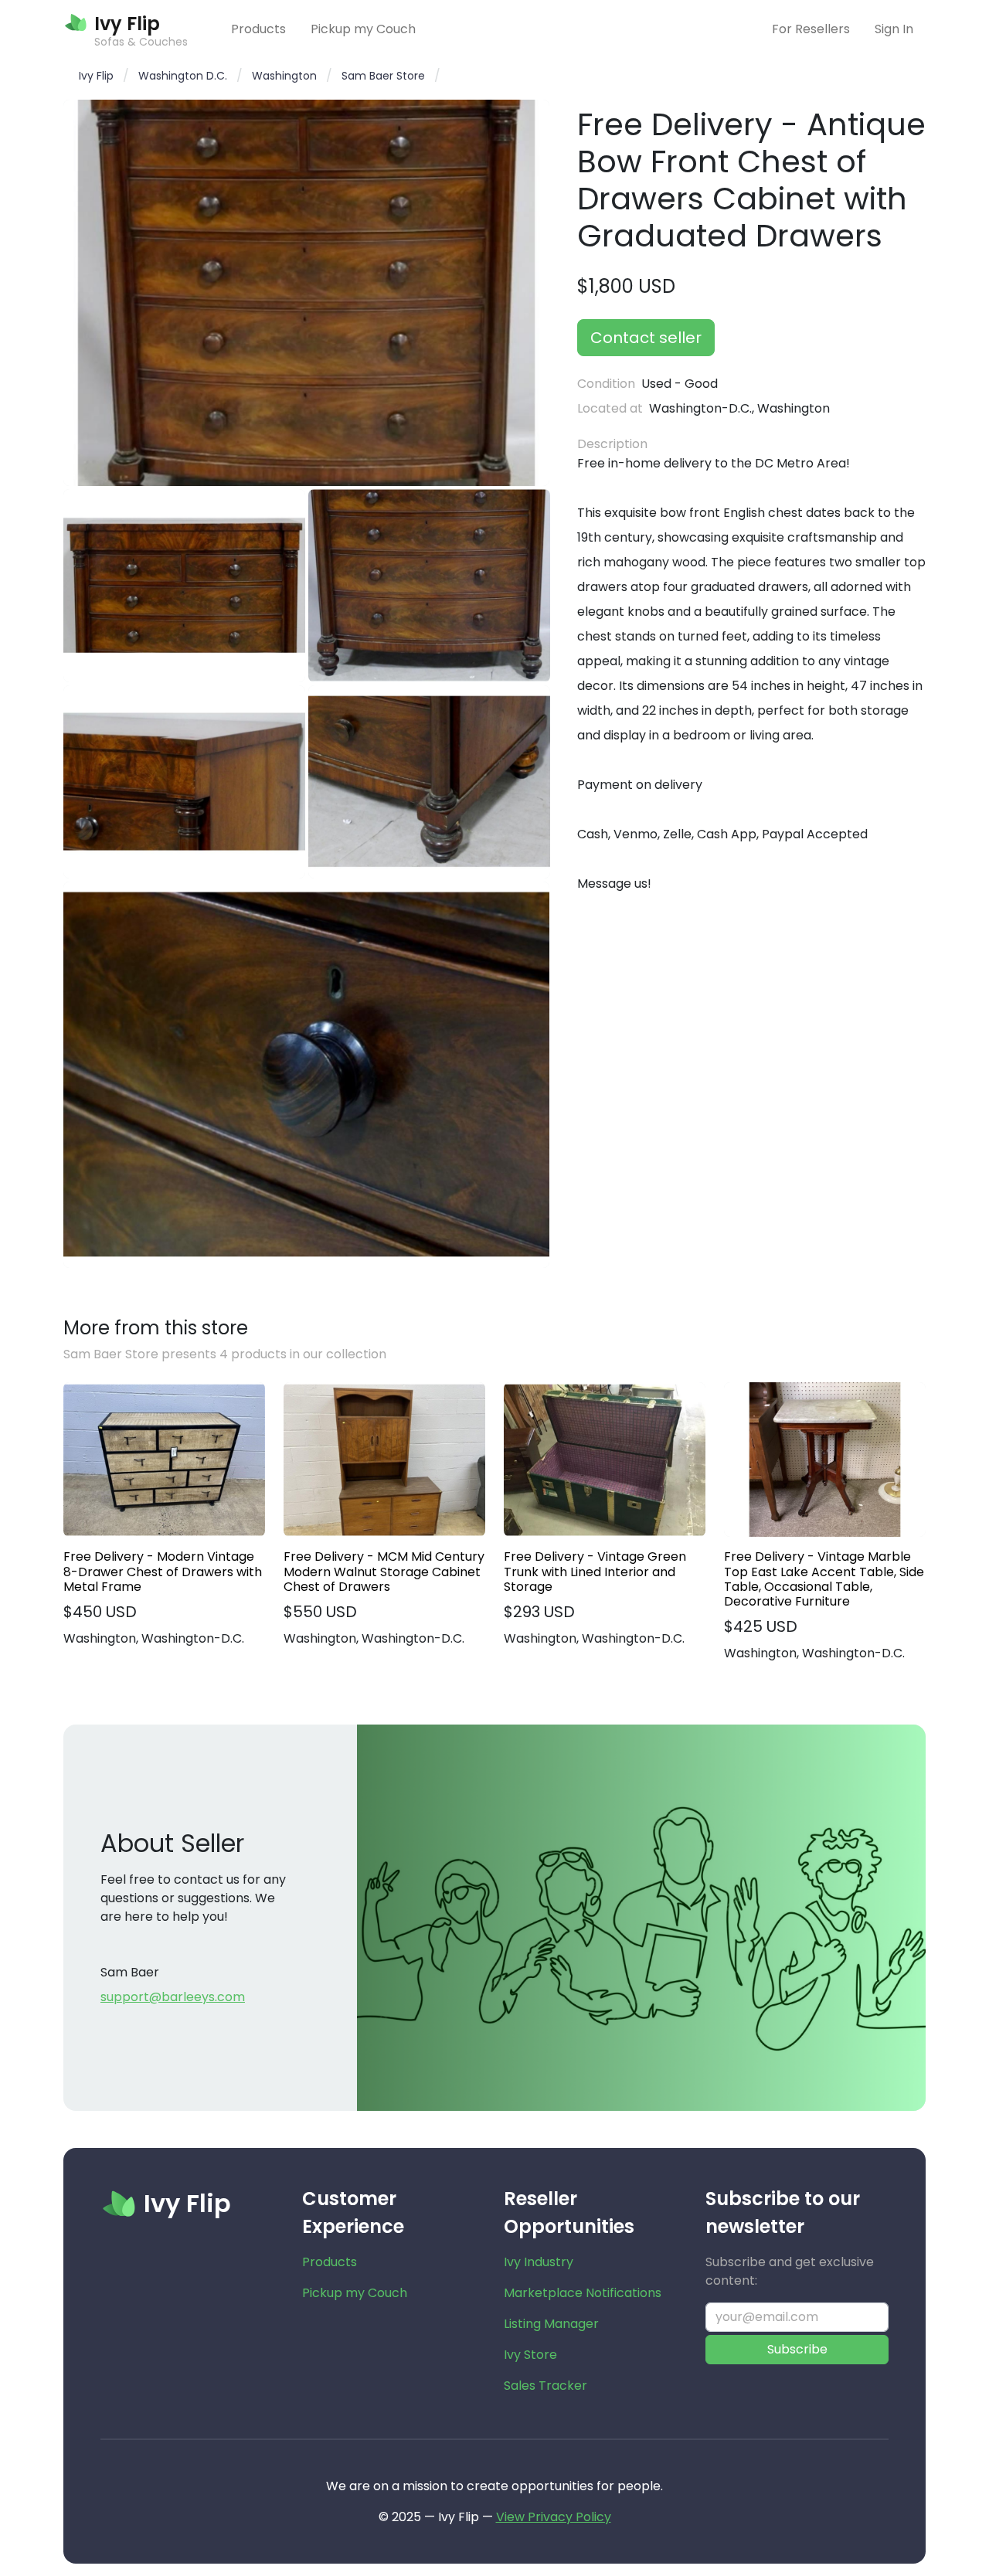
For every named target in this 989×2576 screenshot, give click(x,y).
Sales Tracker (545, 2386)
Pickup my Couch (363, 29)
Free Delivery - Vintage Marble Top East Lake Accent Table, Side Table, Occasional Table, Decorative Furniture (824, 1579)
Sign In (894, 29)
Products (258, 29)
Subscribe (797, 2349)
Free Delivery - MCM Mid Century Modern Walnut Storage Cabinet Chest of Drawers (384, 1572)
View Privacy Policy (554, 2517)
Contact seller (646, 338)
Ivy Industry (539, 2262)
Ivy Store (530, 2355)
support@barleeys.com (173, 1997)
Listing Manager (551, 2324)
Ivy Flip (96, 76)
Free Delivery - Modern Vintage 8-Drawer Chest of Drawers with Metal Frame (163, 1572)
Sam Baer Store (383, 76)
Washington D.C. (183, 76)
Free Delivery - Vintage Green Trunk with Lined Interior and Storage (595, 1572)
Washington (284, 76)
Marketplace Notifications (583, 2293)
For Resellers (811, 29)
